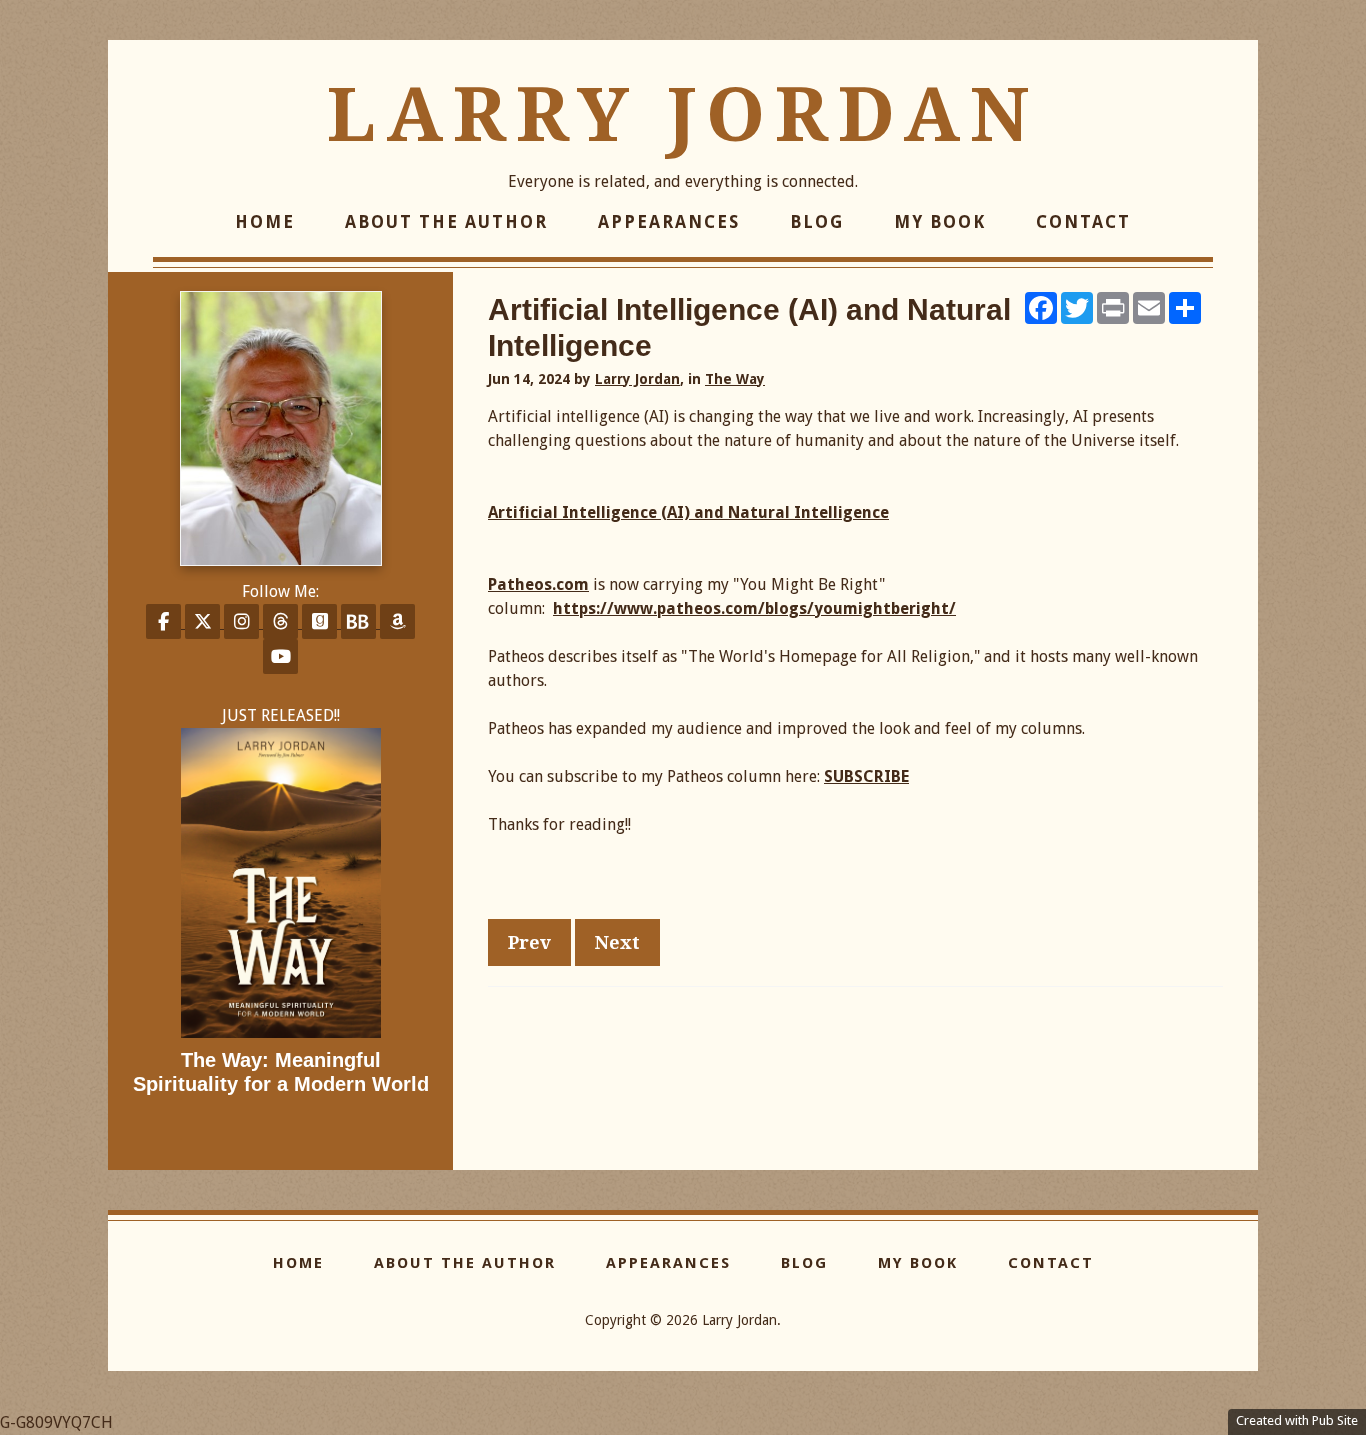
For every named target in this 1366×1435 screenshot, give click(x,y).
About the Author (446, 222)
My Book (940, 222)
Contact (1083, 222)
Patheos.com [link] (538, 584)
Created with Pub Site (1297, 1420)
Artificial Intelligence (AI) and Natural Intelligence (688, 512)
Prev (529, 942)
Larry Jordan (683, 115)
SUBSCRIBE (866, 776)
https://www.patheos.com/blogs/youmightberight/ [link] (754, 608)
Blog (817, 222)
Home (265, 222)
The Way (735, 379)
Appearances (669, 222)
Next (617, 942)
